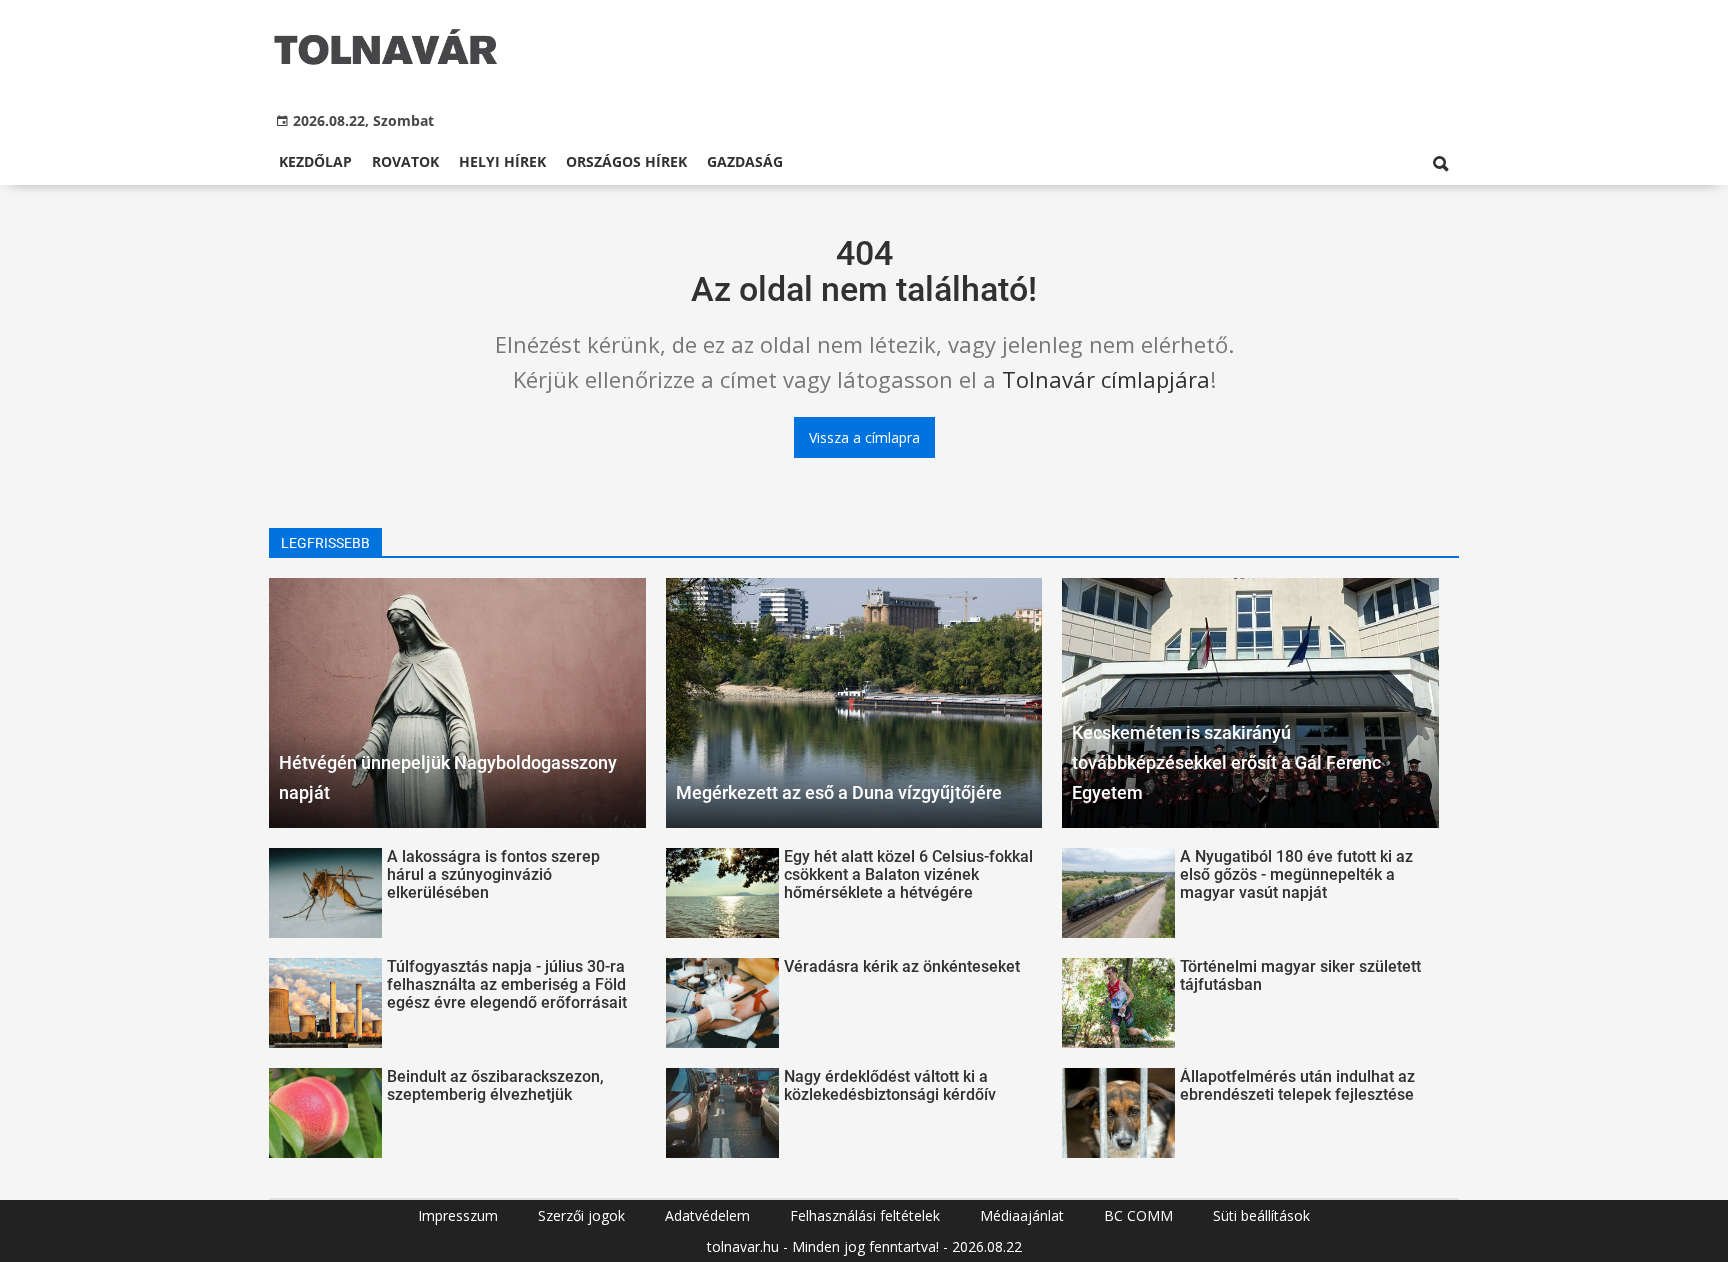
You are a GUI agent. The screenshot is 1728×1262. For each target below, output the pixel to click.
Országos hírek (626, 161)
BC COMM (1138, 1215)
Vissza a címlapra (864, 437)
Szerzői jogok (581, 1215)
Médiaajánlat (1022, 1215)
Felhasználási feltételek (865, 1215)
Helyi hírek (502, 161)
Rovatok (405, 161)
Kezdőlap (315, 161)
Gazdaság (745, 161)
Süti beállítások (1261, 1215)
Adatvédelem (707, 1215)
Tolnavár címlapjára (1106, 379)
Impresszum (458, 1215)
